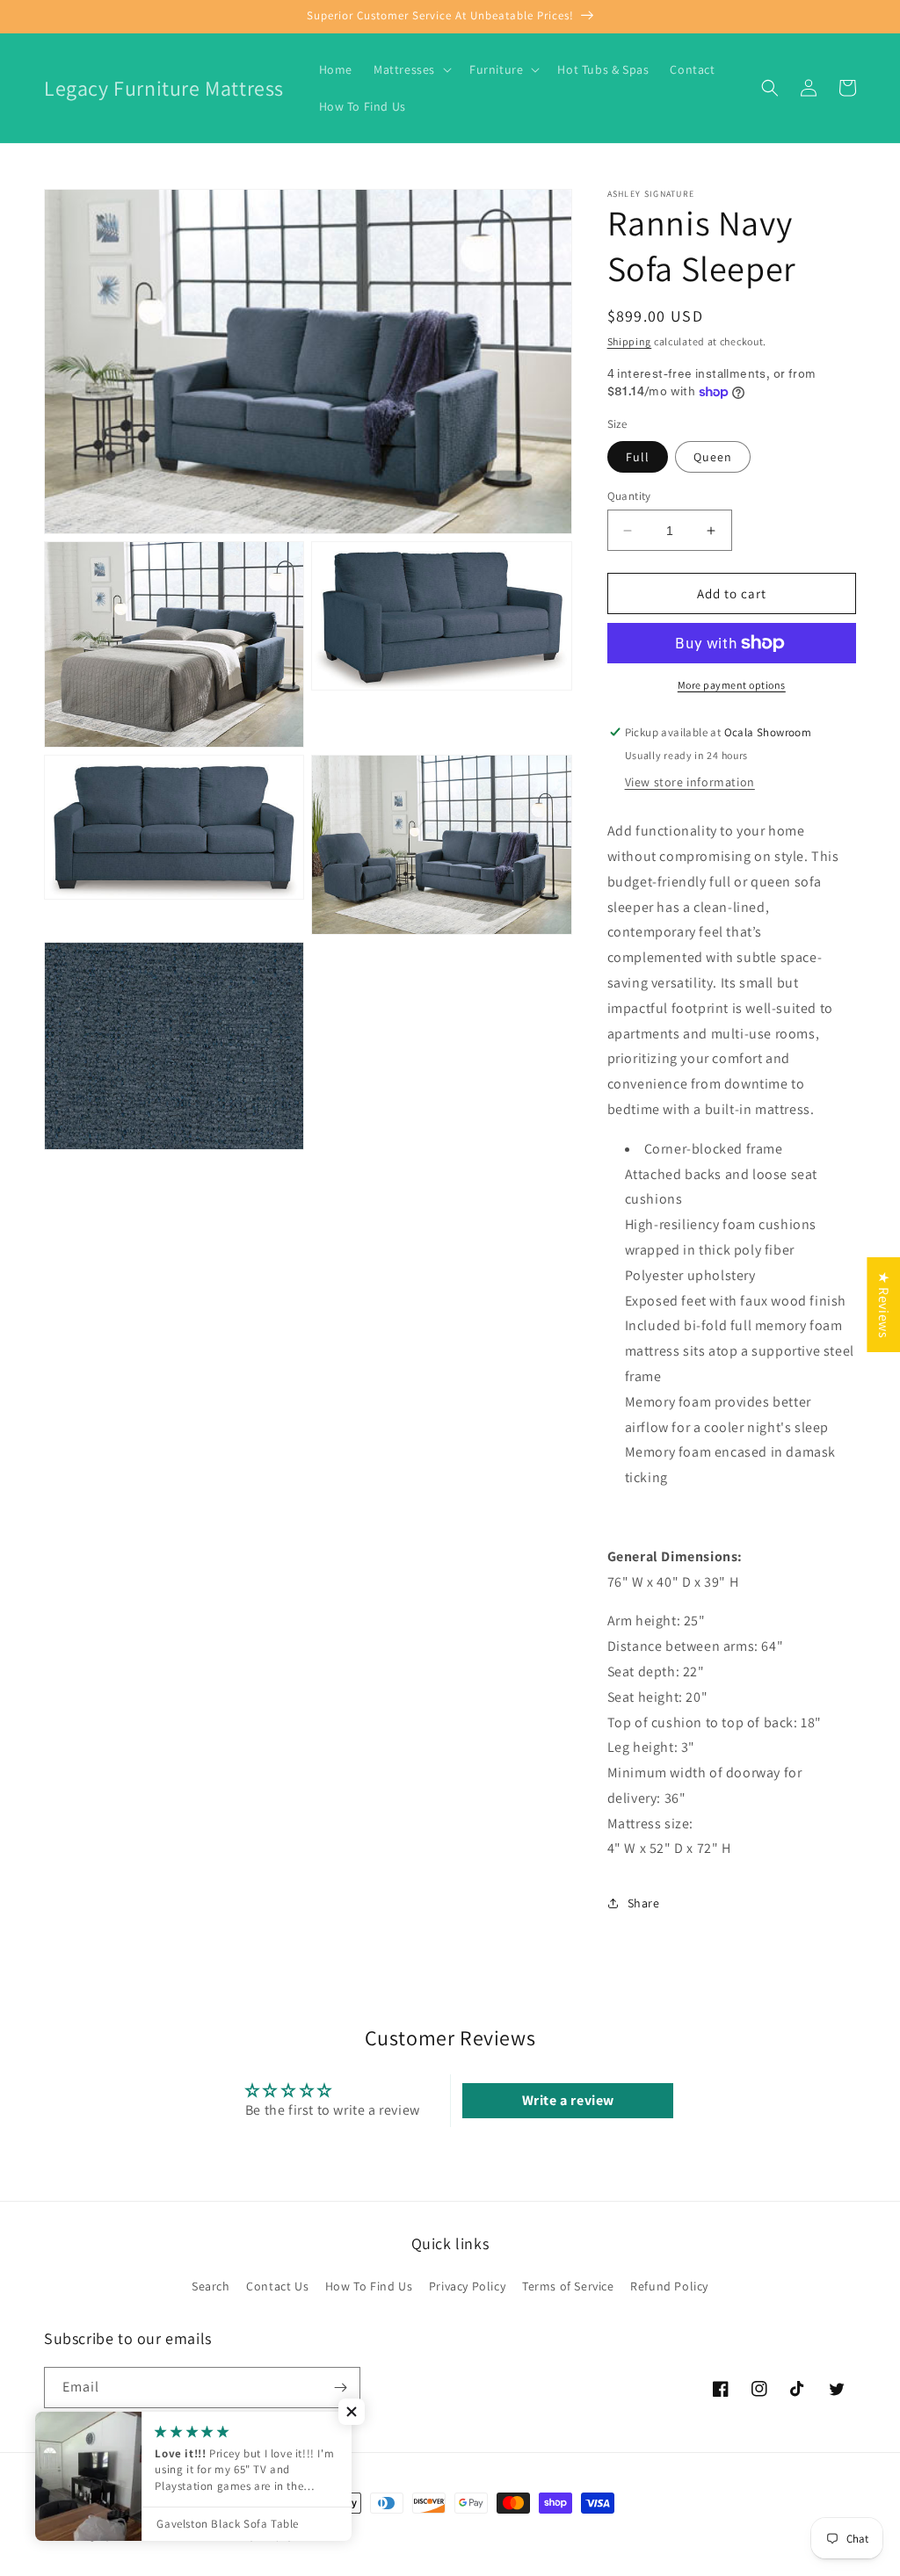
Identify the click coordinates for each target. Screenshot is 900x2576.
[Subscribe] (340, 2388)
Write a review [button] (568, 2100)
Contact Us (277, 2286)
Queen (713, 457)
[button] (411, 69)
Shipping (630, 341)
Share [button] (644, 1903)
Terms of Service (568, 2286)
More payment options (732, 685)
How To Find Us (369, 2286)
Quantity (629, 496)
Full (638, 457)
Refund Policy (669, 2286)
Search (211, 2286)
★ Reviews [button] (884, 1305)
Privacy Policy (467, 2286)
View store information (690, 782)
